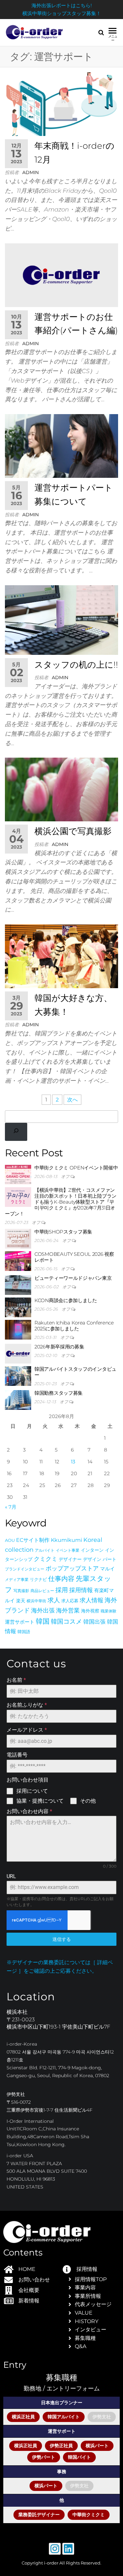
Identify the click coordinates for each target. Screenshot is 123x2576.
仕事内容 (61, 1578)
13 (73, 1462)
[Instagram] (55, 2549)
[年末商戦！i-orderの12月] (61, 104)
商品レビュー (42, 1591)
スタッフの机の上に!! (76, 665)
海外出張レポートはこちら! (62, 5)
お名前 (16, 1680)
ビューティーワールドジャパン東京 (73, 1278)
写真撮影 (21, 1591)
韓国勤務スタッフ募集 (59, 1393)
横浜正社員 (23, 2417)
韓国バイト (79, 2457)
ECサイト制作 (33, 1540)
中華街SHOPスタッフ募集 (63, 1232)
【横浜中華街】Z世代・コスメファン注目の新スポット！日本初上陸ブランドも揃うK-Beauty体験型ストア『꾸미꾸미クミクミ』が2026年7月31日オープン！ (61, 1202)
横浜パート (97, 2446)
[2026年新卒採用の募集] (18, 1353)
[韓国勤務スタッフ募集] (18, 1399)
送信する (62, 1939)
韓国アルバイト (64, 2417)
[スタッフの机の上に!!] (61, 620)
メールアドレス (27, 1730)
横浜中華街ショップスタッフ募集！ (62, 13)
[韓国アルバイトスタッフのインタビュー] (18, 1376)
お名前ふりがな (27, 1705)
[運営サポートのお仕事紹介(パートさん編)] (61, 275)
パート (110, 1559)
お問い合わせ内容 (29, 1811)
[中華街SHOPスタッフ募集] (18, 1238)
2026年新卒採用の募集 (59, 1347)
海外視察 (90, 1611)
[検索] (16, 1132)
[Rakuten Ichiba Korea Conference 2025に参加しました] (18, 1329)
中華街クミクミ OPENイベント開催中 (76, 1168)
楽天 (21, 1601)
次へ (72, 1100)
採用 (62, 1590)
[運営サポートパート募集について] (61, 445)
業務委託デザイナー (39, 2515)
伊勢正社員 (61, 2446)
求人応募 (70, 1601)
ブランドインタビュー (25, 1569)
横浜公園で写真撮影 (73, 831)
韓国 (43, 1621)
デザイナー (70, 1559)
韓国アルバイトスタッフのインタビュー (75, 1372)
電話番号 (17, 1755)
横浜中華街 (36, 1601)
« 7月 (11, 1507)
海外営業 (68, 1610)
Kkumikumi (66, 1540)
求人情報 (92, 1600)
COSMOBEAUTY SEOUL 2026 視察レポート (74, 1257)
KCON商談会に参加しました (66, 1300)
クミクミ (46, 1559)
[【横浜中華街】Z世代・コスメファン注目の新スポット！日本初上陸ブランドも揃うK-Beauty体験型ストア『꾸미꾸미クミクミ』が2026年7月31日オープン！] (18, 1197)
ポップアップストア (72, 1568)
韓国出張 (94, 1621)
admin (31, 172)
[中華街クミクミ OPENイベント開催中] (18, 1174)
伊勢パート (44, 2457)
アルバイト (45, 1550)
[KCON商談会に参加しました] (18, 1307)
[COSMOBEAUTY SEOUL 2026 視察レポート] (18, 1261)
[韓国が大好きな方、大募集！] (61, 956)
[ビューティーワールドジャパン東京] (18, 1285)
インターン (92, 1550)
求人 (54, 1600)
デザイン (92, 1559)
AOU (10, 1540)
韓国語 (24, 1632)
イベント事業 (68, 1550)
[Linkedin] (68, 2549)
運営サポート (20, 1622)
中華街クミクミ (89, 2515)
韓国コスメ (66, 1621)
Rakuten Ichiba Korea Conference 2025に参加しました (74, 1326)
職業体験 (109, 1611)
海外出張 (43, 1610)
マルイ (107, 1569)
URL (11, 1876)
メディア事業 (17, 1579)
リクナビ (38, 1579)
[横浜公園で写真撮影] (61, 789)
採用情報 (81, 1590)
